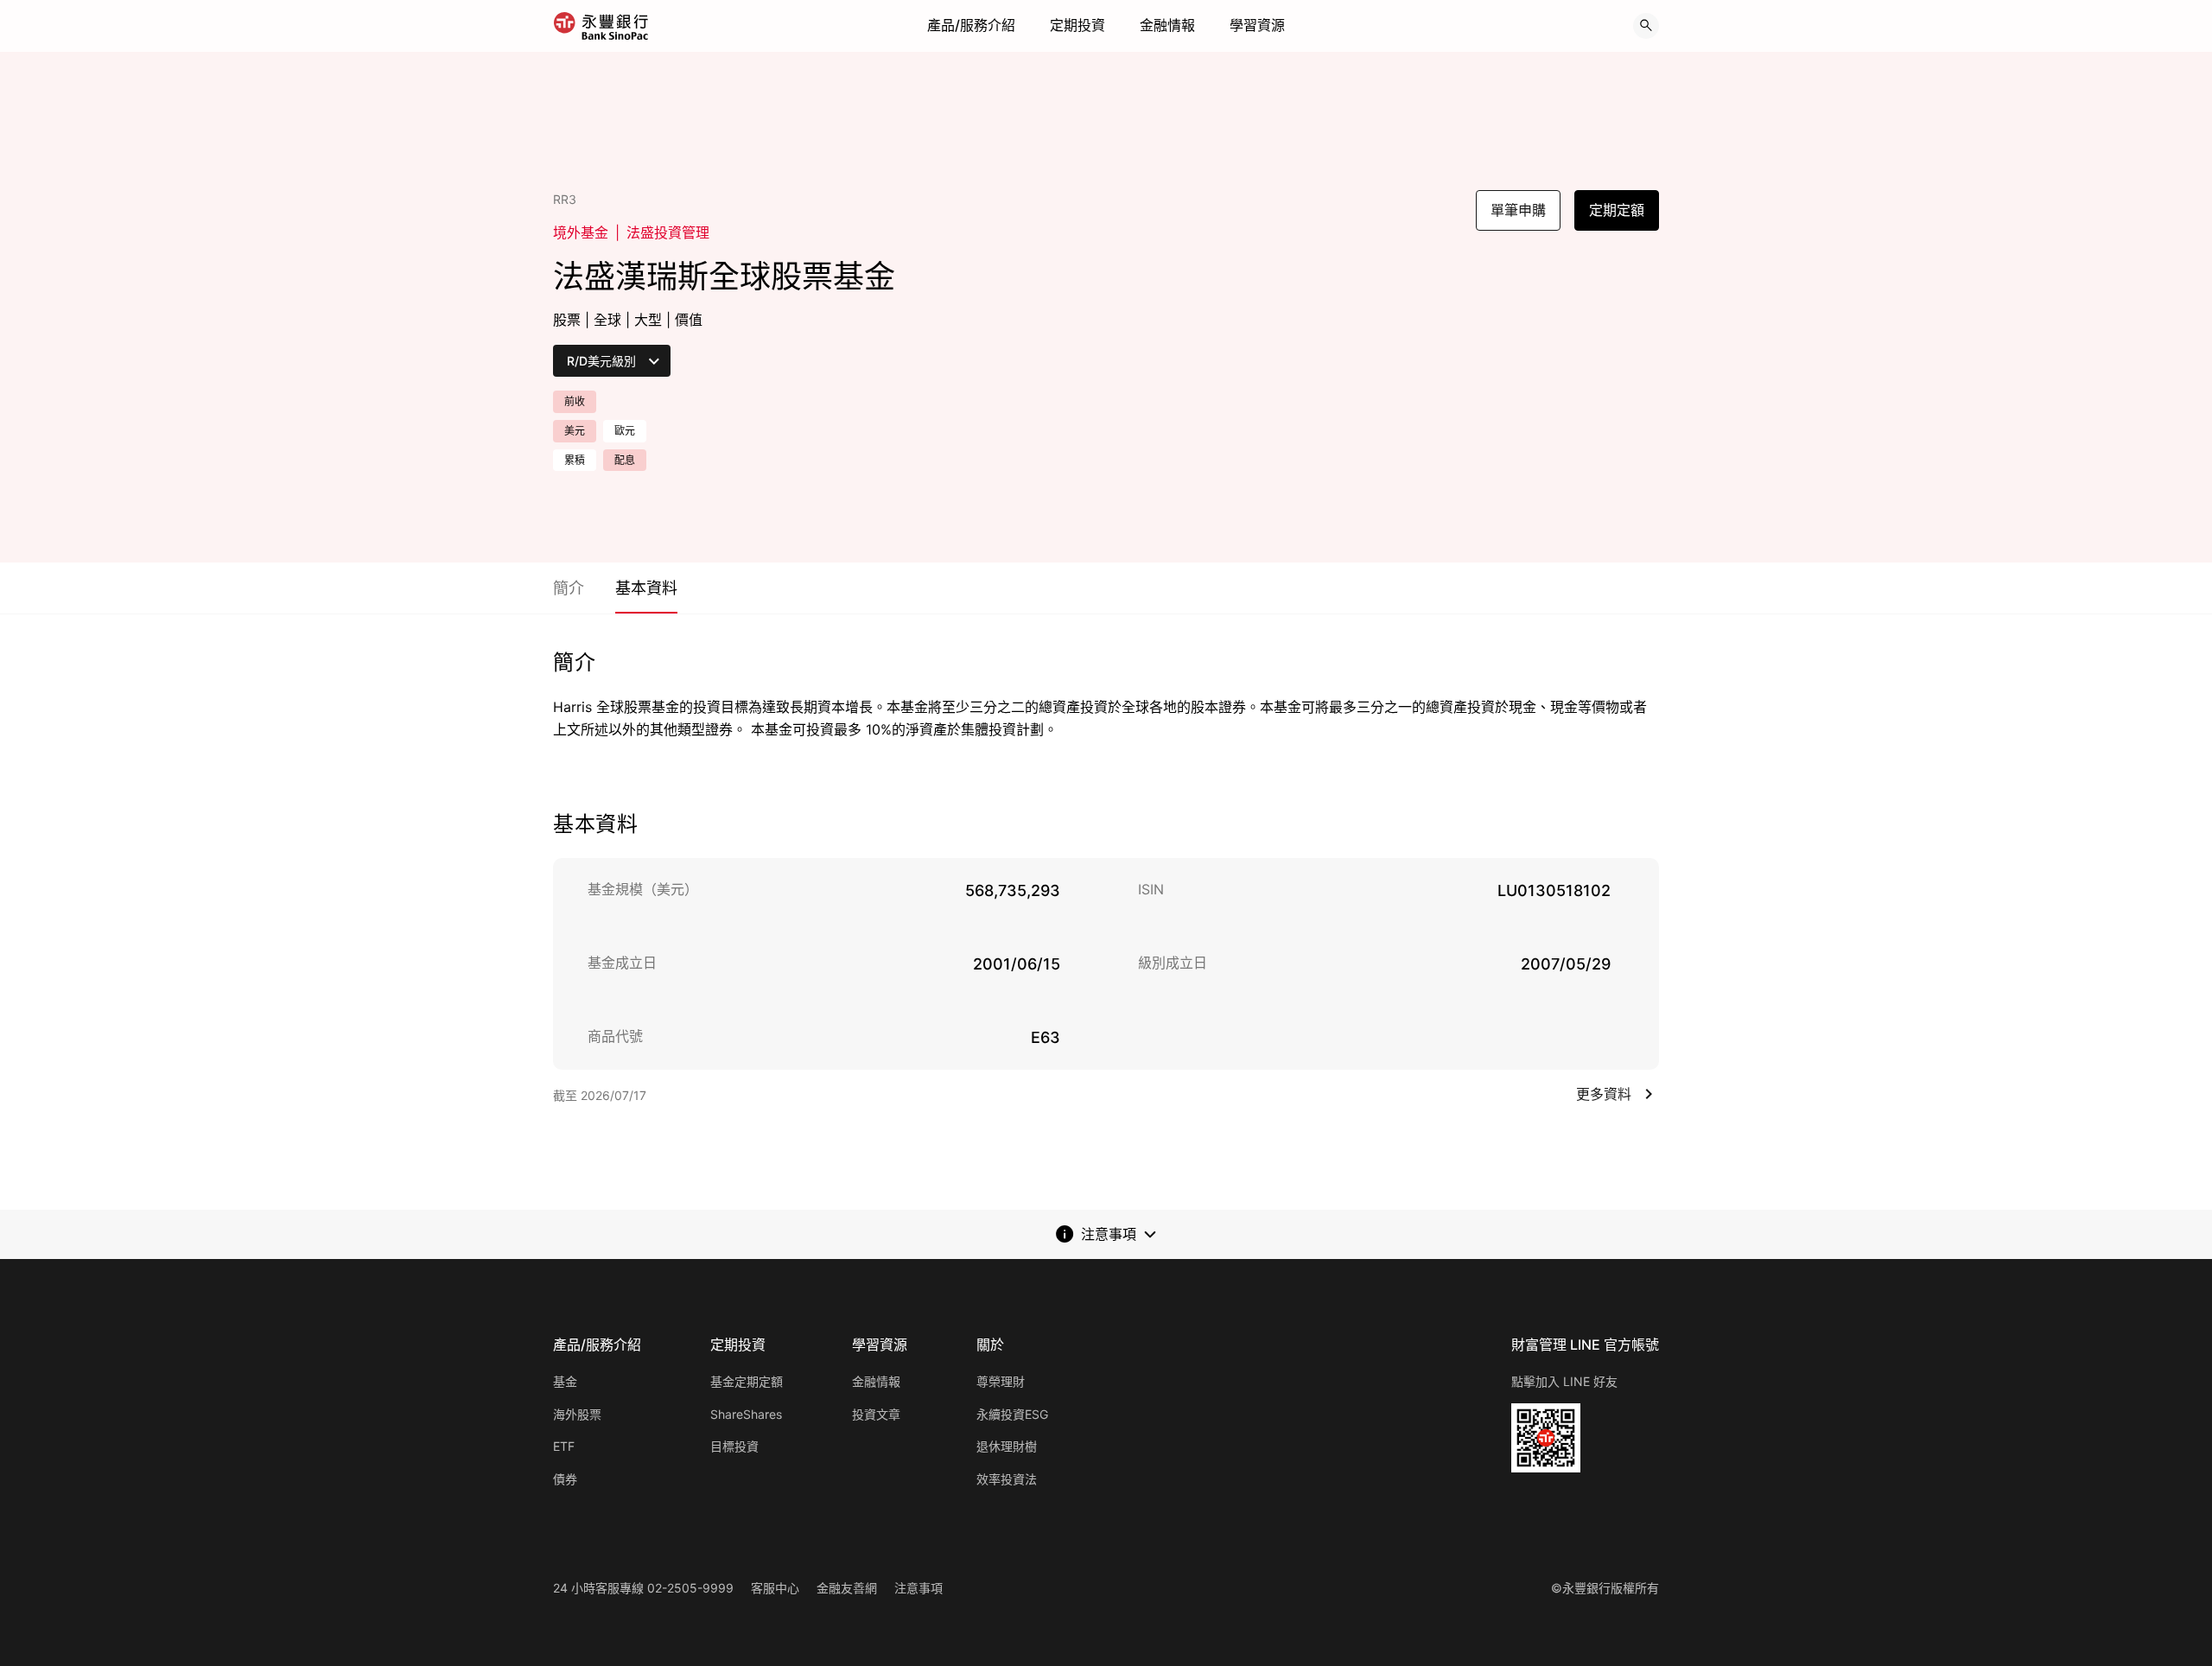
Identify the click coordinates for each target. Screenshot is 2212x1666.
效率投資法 (1007, 1479)
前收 (575, 401)
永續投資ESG (1012, 1414)
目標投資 (734, 1446)
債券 (565, 1479)
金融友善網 (847, 1588)
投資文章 (876, 1414)
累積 (575, 460)
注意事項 (918, 1588)
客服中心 (775, 1588)
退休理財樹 (1007, 1446)
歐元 (625, 431)
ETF (564, 1446)
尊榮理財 (1001, 1381)
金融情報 (1167, 25)
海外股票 (577, 1414)
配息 (625, 460)
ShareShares (746, 1414)
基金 (565, 1381)
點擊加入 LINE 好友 (1564, 1381)
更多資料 (1604, 1094)
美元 (575, 431)
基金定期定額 (747, 1381)
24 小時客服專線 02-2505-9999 (643, 1588)
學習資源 (1257, 25)
